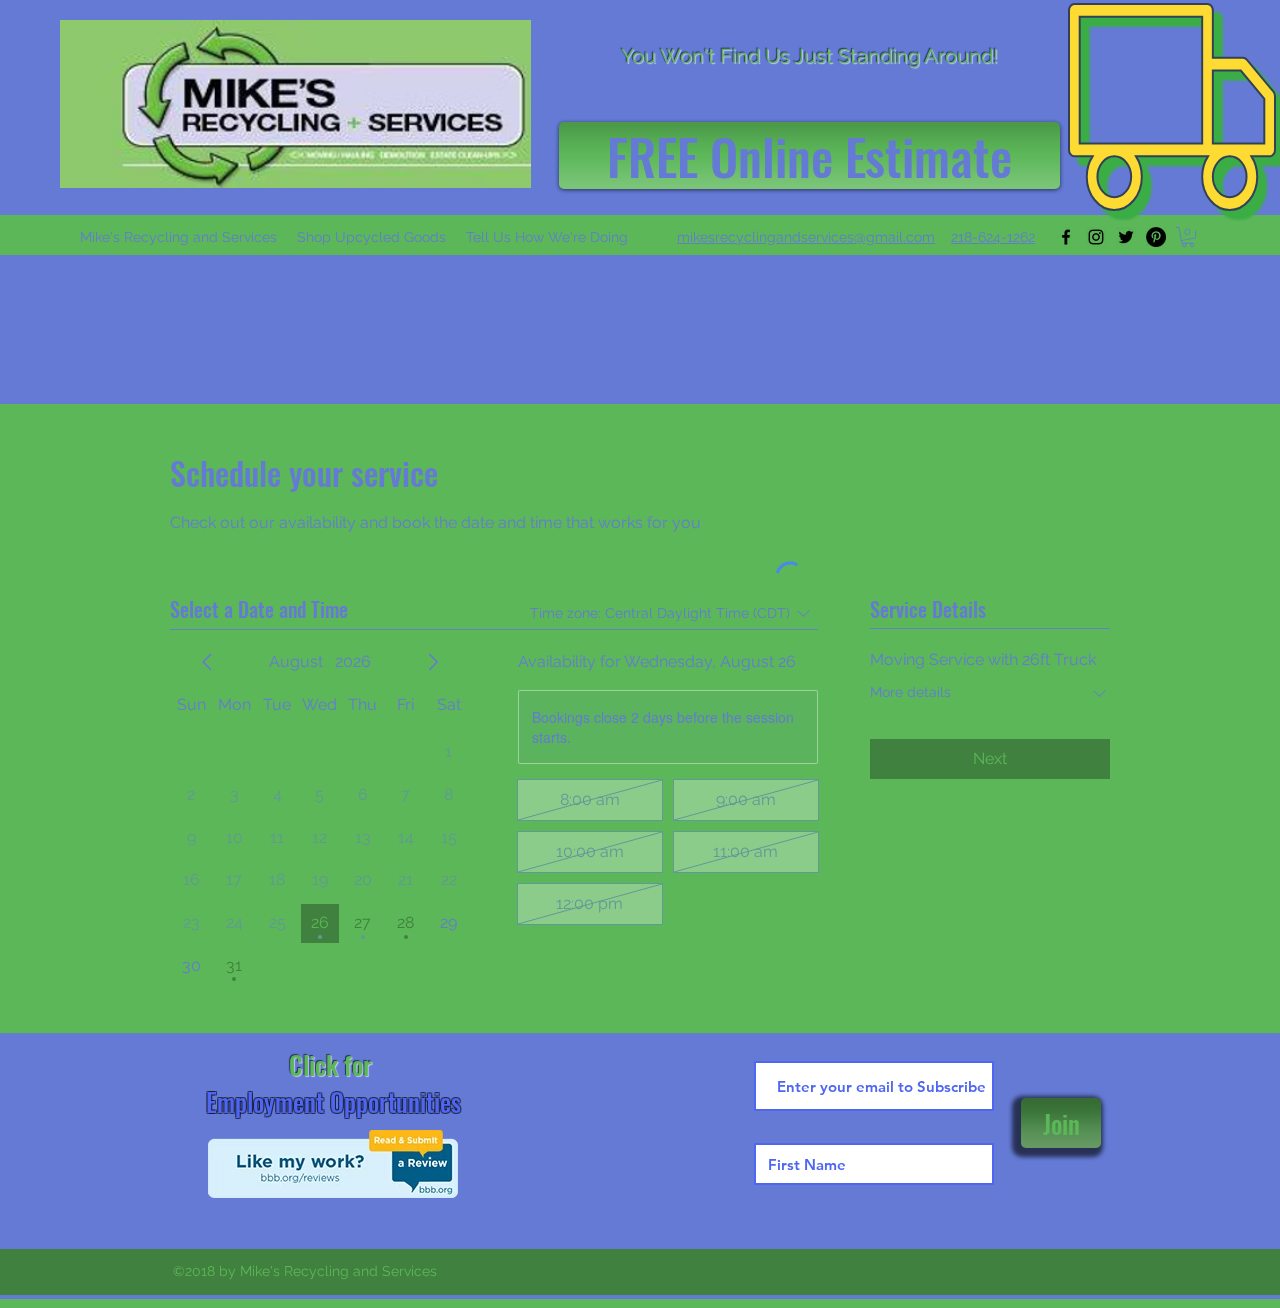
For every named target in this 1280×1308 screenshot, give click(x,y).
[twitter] (1126, 237)
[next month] (433, 662)
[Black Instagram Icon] (1096, 237)
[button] (806, 237)
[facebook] (1066, 237)
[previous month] (207, 662)
